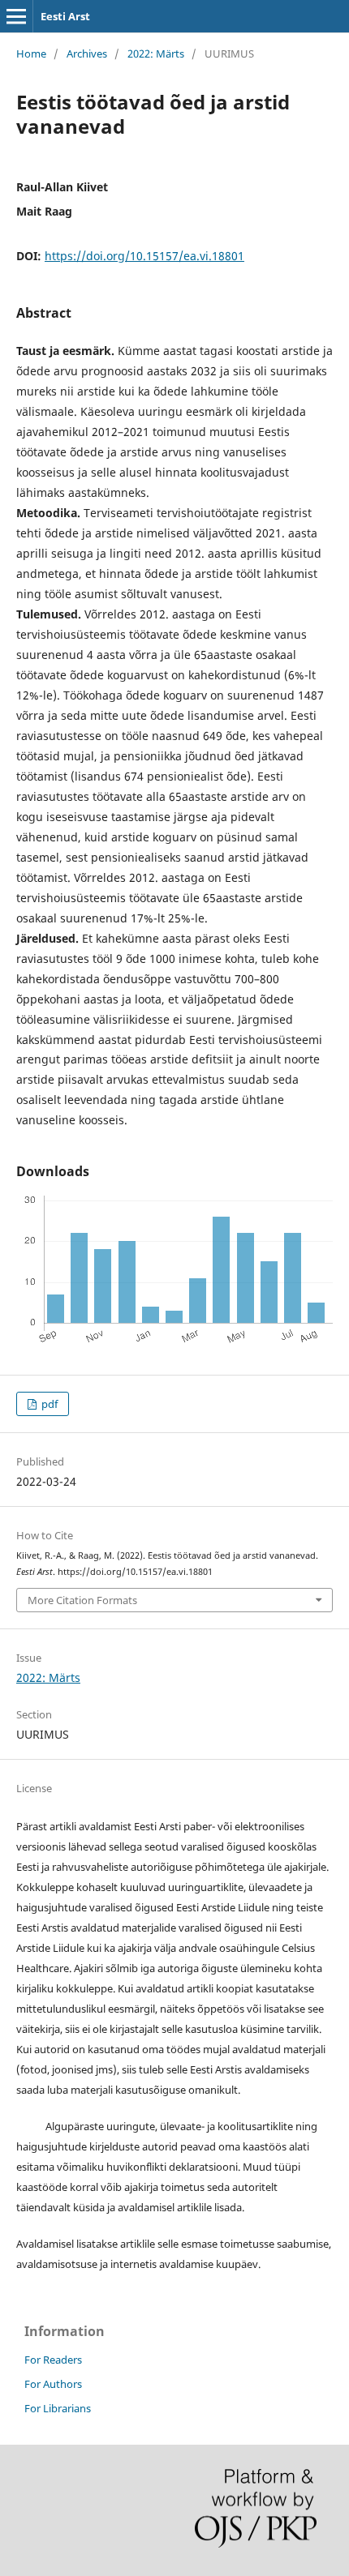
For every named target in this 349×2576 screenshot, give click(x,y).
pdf (48, 1404)
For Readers (53, 2360)
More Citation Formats (82, 1600)
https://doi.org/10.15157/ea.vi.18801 (144, 256)
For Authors (53, 2384)
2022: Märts (156, 53)
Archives (87, 53)
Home (31, 53)
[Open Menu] (16, 16)
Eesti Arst (65, 16)
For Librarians (58, 2408)
